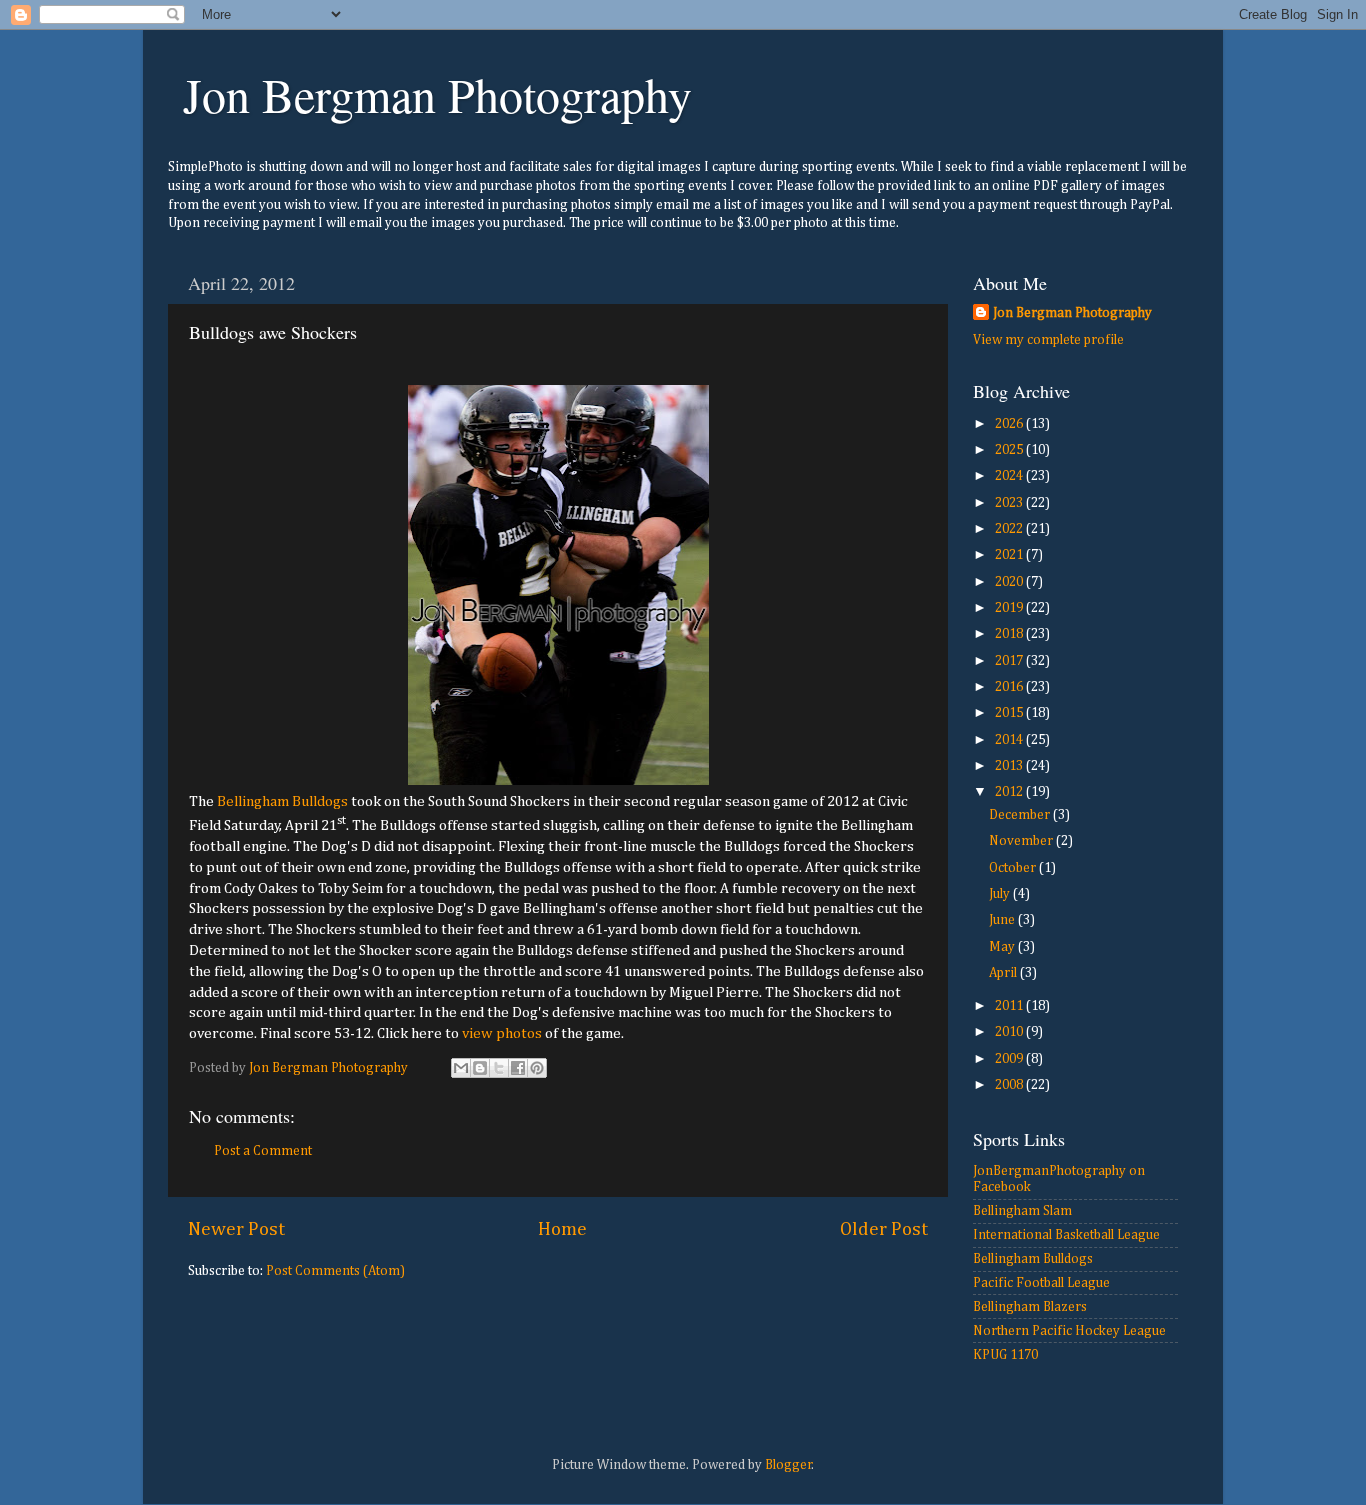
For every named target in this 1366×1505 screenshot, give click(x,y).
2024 (1010, 476)
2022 (1010, 529)
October (1014, 868)
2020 (1010, 582)
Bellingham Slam (1022, 1211)
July (1001, 894)
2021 (1010, 555)
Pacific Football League (1041, 1283)
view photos (502, 1033)
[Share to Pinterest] (537, 1068)
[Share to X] (499, 1068)
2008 (1010, 1085)
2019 (1010, 608)
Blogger (788, 1465)
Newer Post (236, 1229)
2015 (1010, 713)
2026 (1010, 424)
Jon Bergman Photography (437, 94)
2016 (1010, 687)
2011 (1010, 1006)
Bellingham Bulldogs (282, 801)
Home (562, 1229)
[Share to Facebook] (518, 1068)
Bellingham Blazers (1030, 1307)
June (1003, 920)
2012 (1010, 792)
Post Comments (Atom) (335, 1271)
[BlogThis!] (480, 1068)
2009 (1010, 1059)
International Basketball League (1066, 1235)
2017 (1010, 661)
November (1022, 841)
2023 (1010, 503)
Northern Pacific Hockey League (1069, 1331)
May (1003, 947)
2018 (1010, 634)
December (1021, 815)
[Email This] (461, 1068)
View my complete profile (1048, 340)
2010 (1010, 1032)
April (1004, 973)
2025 (1010, 450)
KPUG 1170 (1005, 1355)
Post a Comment (263, 1151)
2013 (1010, 766)
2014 (1010, 740)
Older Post (884, 1229)
